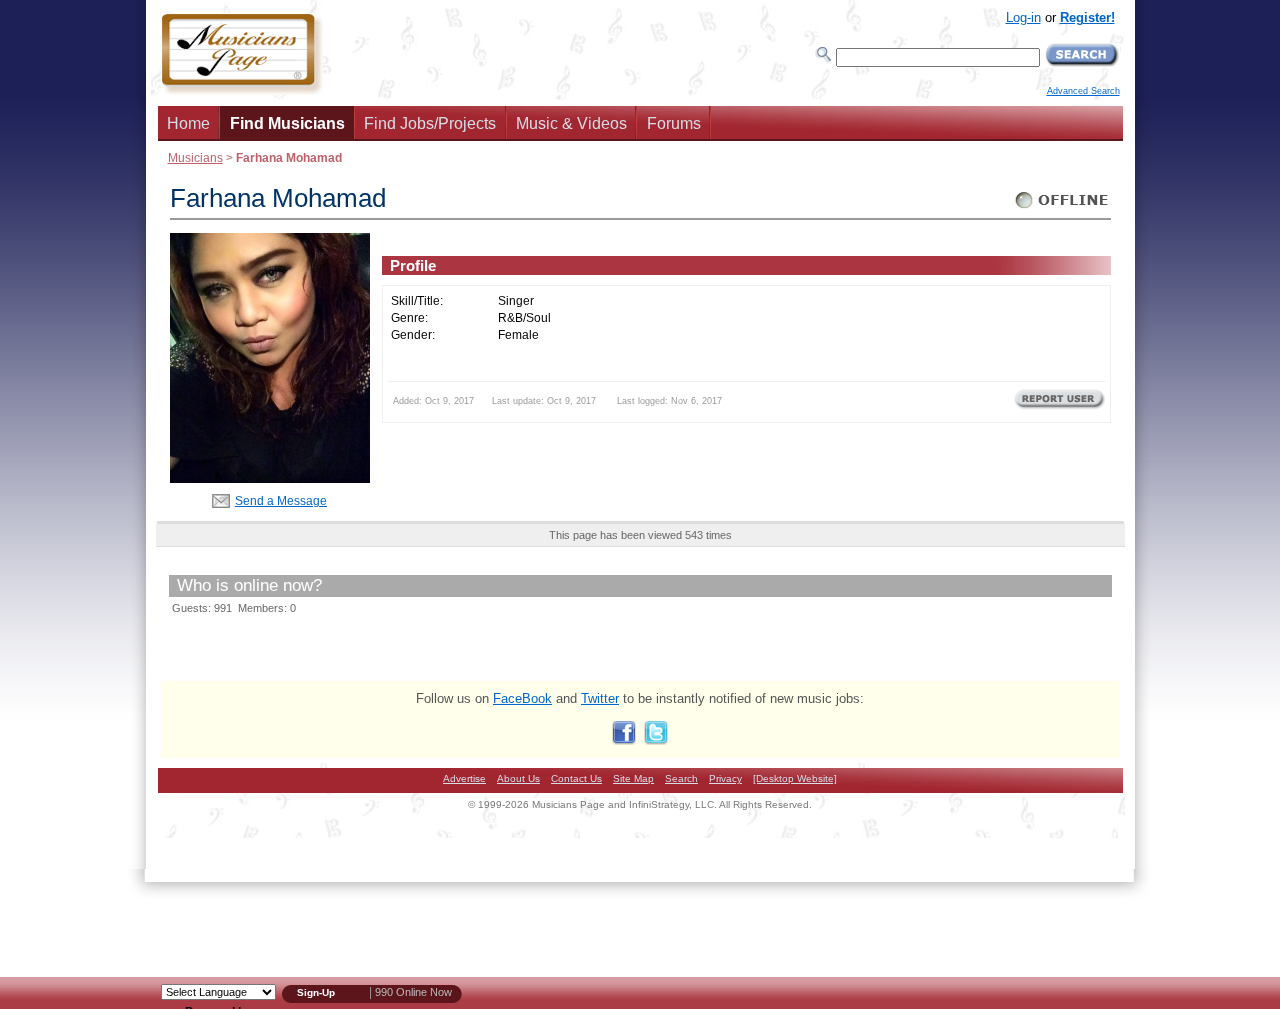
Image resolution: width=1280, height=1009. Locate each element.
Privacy (725, 778)
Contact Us (576, 778)
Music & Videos (571, 123)
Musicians (195, 157)
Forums (674, 123)
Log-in (1023, 17)
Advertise (464, 778)
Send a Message (281, 500)
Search (681, 778)
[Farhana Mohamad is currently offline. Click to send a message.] (1062, 208)
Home (188, 123)
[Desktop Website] (795, 778)
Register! (1087, 17)
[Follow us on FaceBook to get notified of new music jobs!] (624, 740)
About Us (518, 778)
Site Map (633, 778)
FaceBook (522, 698)
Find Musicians (287, 123)
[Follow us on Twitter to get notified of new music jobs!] (656, 740)
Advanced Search (1083, 91)
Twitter (600, 698)
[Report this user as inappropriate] (1059, 407)
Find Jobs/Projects (430, 123)
